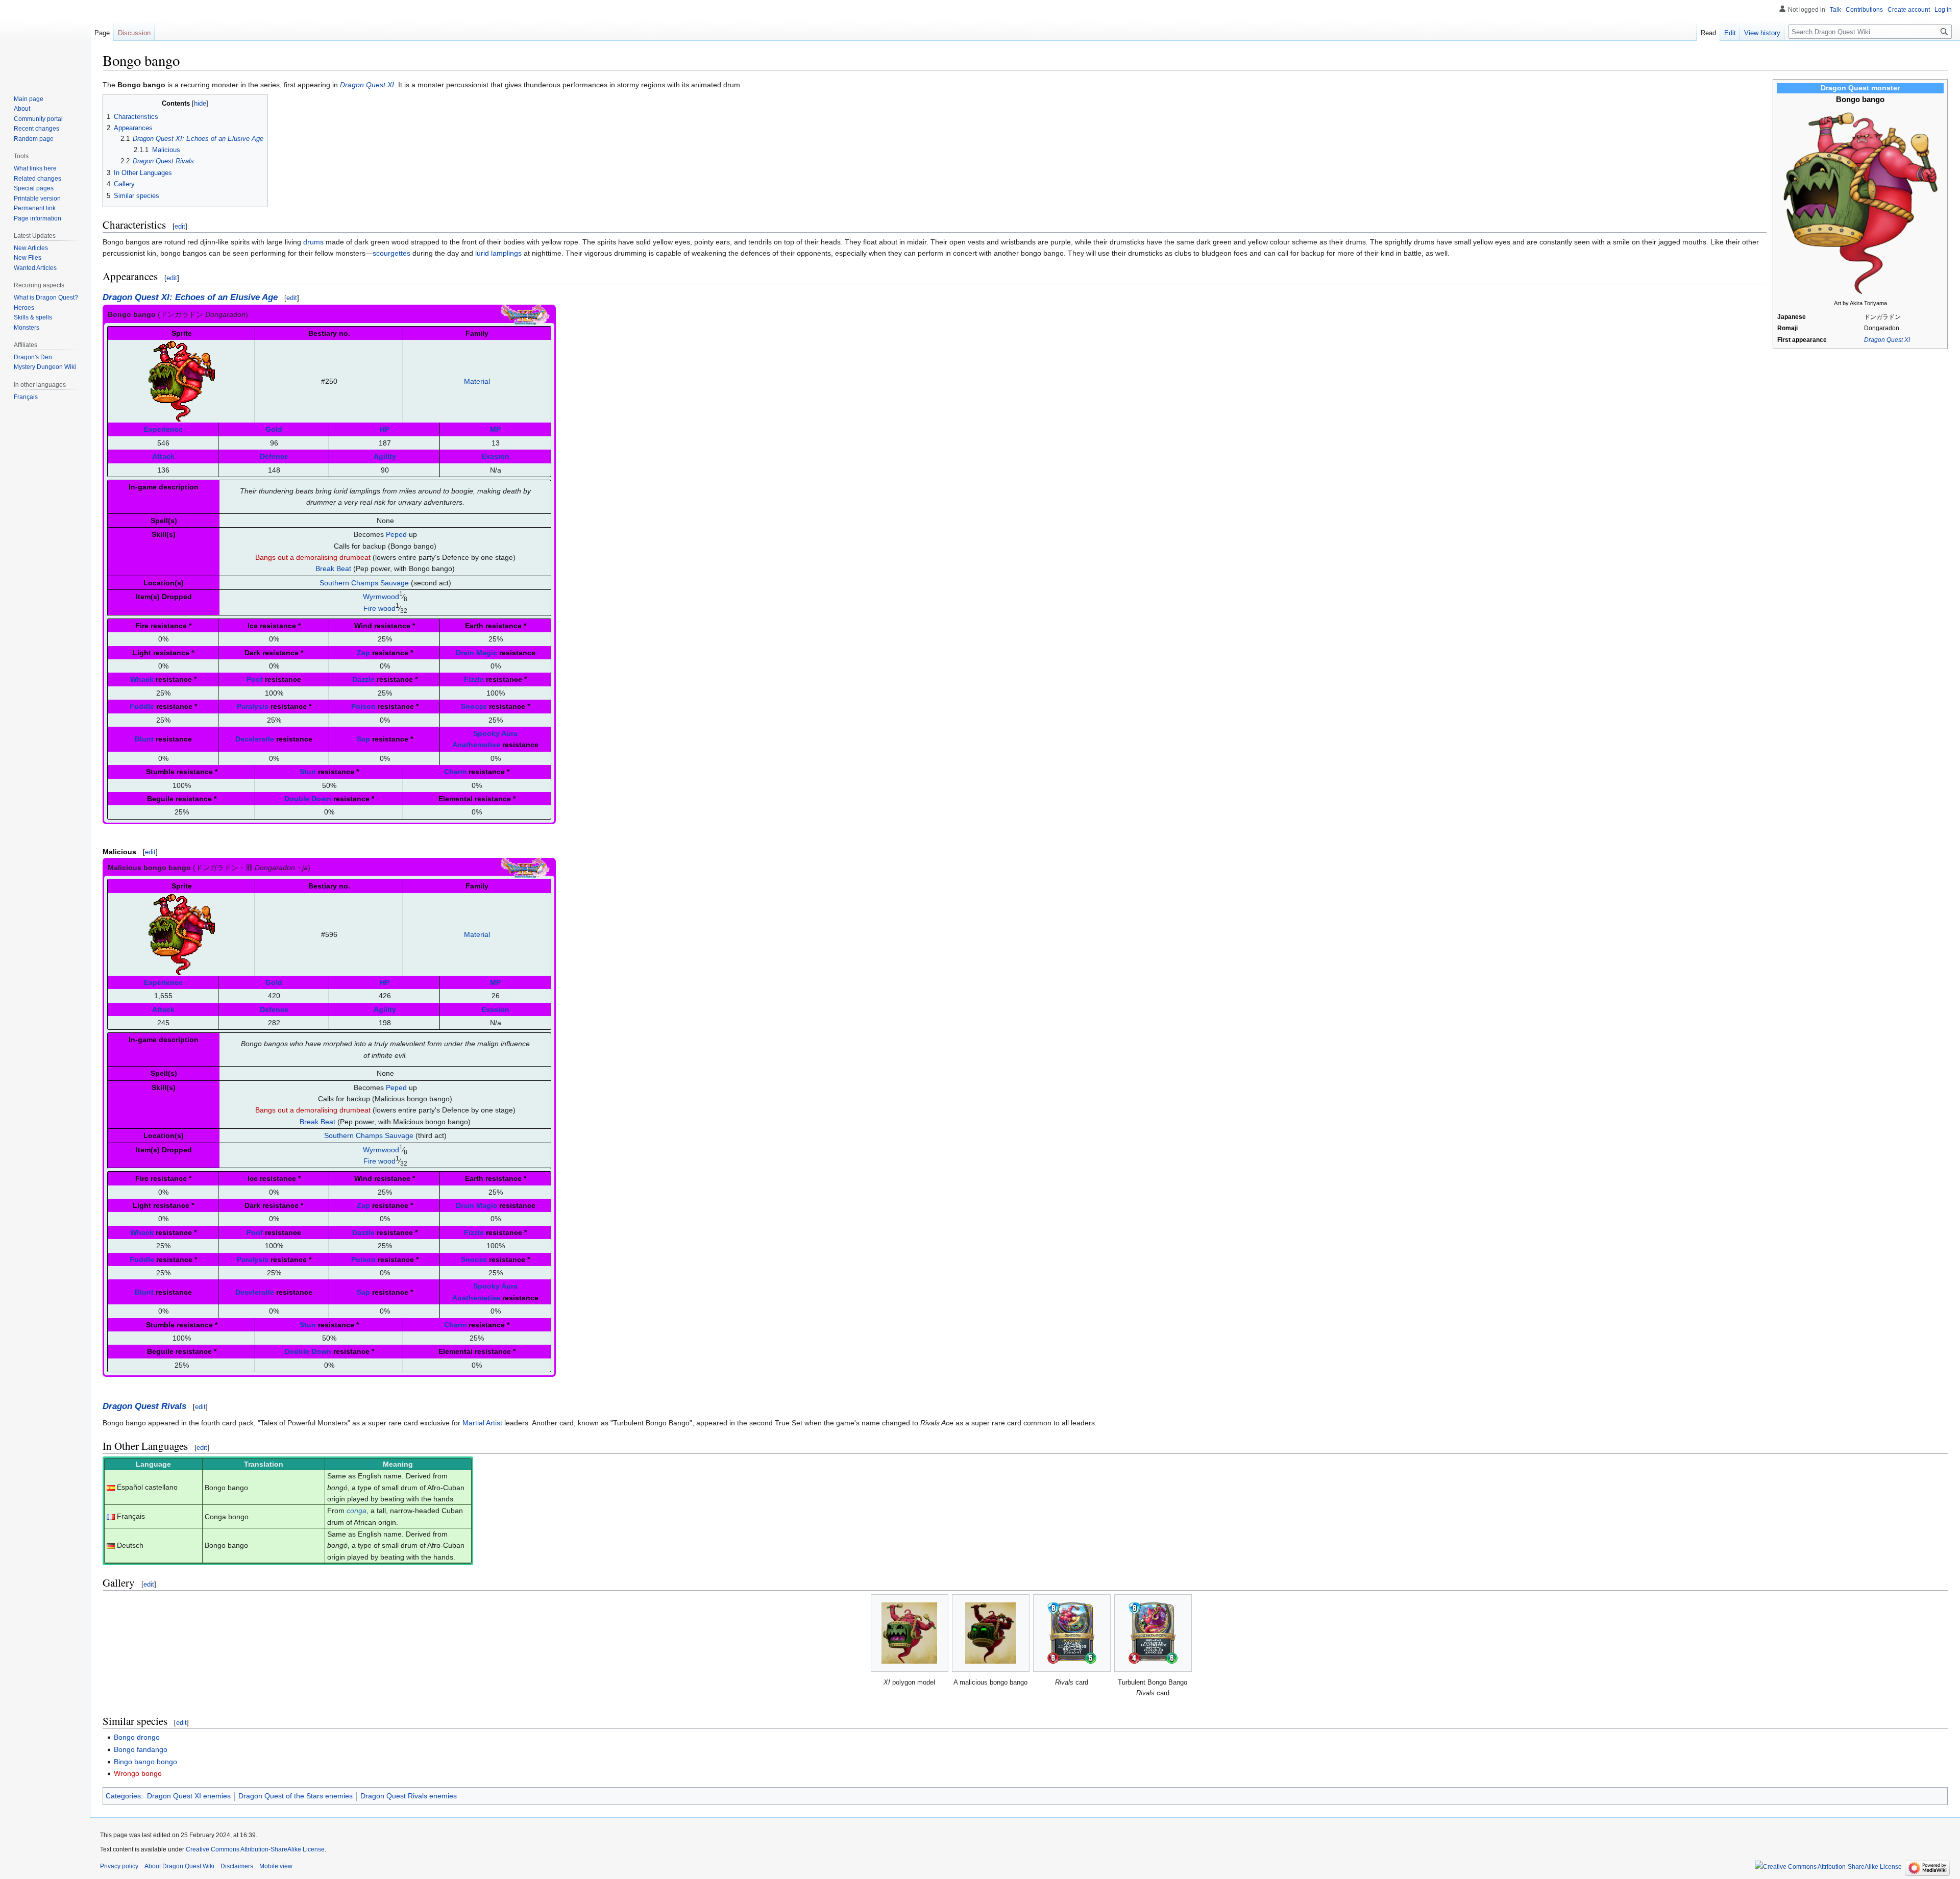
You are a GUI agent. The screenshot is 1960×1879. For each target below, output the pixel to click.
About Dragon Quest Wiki (179, 1866)
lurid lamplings (498, 253)
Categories (123, 1796)
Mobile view (276, 1866)
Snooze (474, 706)
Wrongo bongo (138, 1773)
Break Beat (333, 568)
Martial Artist (482, 1423)
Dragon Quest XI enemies (189, 1796)
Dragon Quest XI (1887, 340)
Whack (142, 679)
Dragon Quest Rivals (144, 1406)
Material (477, 381)
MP (495, 429)
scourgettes (391, 253)
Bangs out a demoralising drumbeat (313, 557)
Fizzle (474, 679)
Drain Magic (476, 653)
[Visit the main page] (45, 41)
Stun (308, 772)
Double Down (308, 799)
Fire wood (379, 608)
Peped (396, 534)
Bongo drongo (137, 1737)
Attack (163, 456)
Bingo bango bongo (145, 1762)
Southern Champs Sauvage (364, 583)
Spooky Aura (495, 733)
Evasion (495, 456)
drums (313, 242)
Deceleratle (255, 739)
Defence (274, 456)
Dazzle (363, 679)
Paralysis (253, 706)
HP (385, 429)
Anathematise (476, 745)
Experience (163, 429)
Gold (274, 429)
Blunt (144, 739)
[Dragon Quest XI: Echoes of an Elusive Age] (525, 314)
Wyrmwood (381, 597)
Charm (455, 772)
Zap (363, 653)
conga (357, 1511)
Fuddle (142, 706)
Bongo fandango (141, 1749)
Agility (385, 456)
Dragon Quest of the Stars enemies (296, 1796)
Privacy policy (119, 1866)
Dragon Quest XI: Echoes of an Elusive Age (190, 297)
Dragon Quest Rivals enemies (409, 1796)
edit (180, 226)
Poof (255, 679)
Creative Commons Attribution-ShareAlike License (255, 1849)
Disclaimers (237, 1866)
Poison (363, 706)
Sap (363, 739)
